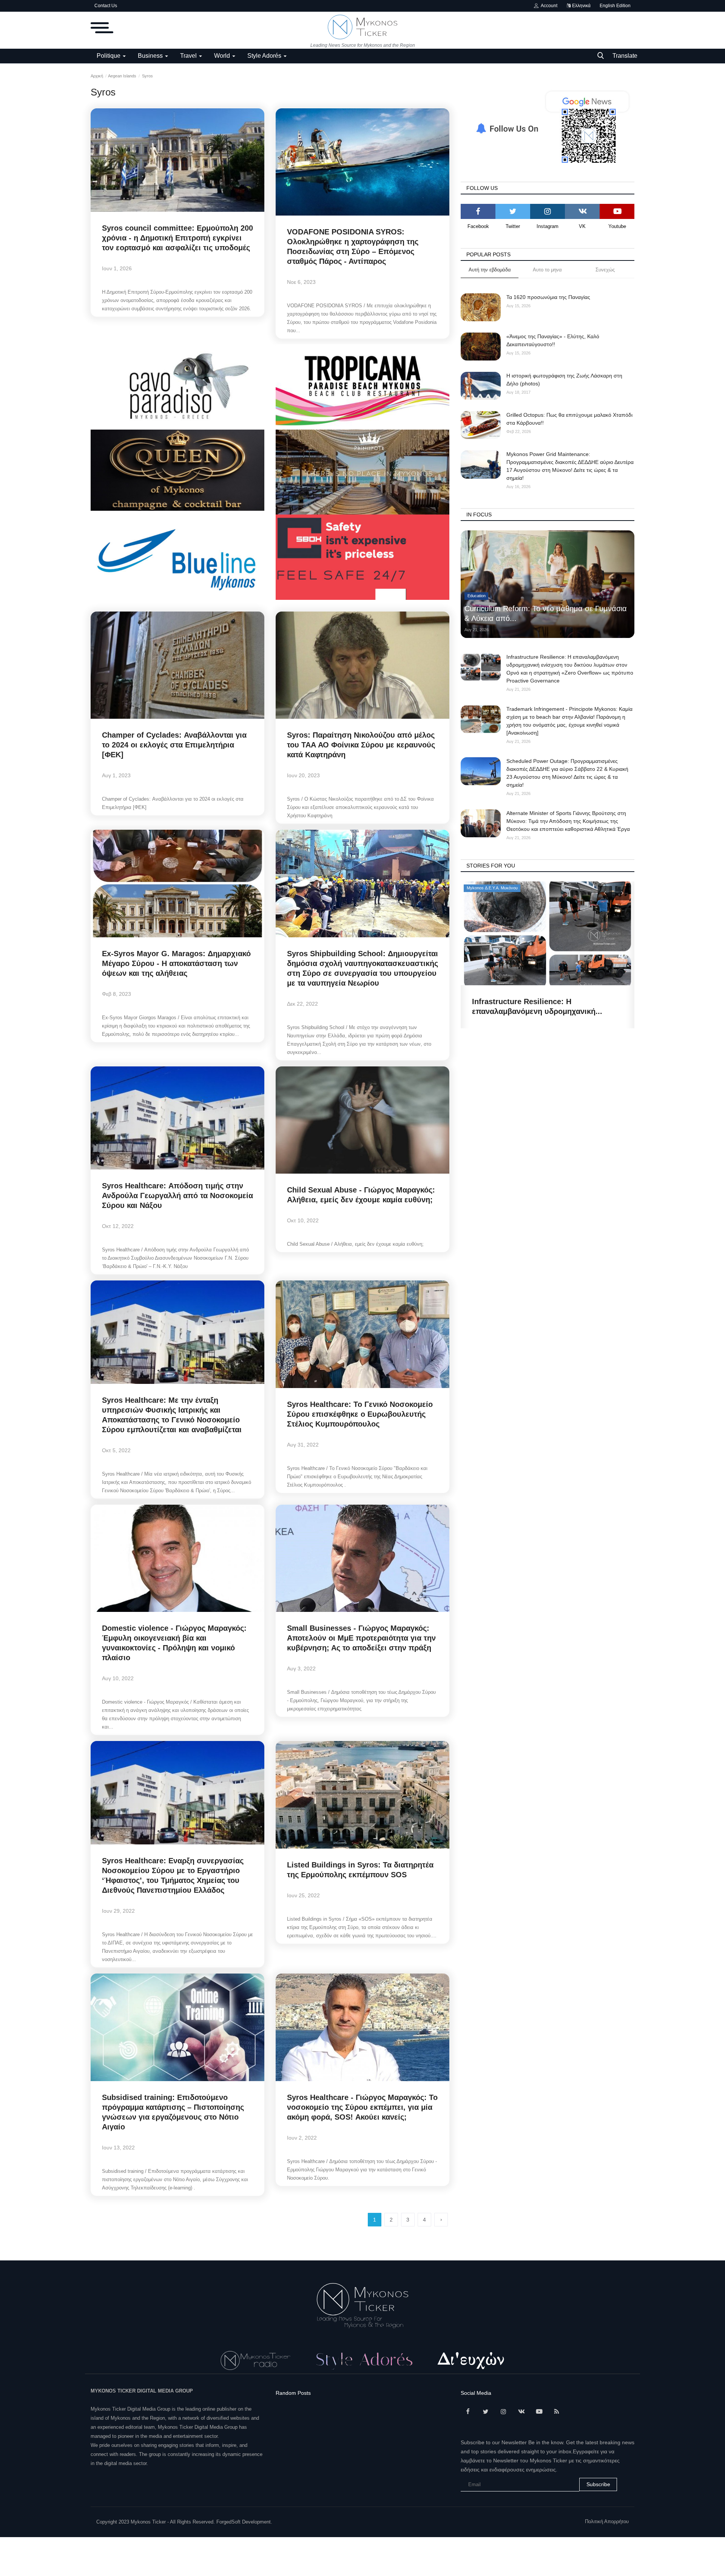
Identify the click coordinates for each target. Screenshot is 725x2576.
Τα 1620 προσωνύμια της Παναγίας (548, 297)
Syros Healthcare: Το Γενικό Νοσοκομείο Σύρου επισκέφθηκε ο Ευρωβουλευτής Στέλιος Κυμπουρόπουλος (360, 1414)
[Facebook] (478, 211)
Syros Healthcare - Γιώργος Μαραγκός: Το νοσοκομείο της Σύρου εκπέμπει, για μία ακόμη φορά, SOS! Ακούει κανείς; (362, 2107)
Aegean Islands (122, 76)
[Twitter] (513, 211)
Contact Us (106, 6)
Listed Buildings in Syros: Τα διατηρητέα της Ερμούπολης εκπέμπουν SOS (360, 1870)
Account (548, 6)
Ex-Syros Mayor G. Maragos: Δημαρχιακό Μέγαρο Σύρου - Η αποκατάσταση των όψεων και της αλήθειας (176, 963)
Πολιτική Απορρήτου (607, 2521)
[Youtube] (617, 211)
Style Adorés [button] (265, 56)
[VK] (582, 211)
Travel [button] (189, 56)
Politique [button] (109, 56)
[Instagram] (548, 211)
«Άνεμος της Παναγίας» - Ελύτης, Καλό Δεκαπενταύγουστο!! (553, 340)
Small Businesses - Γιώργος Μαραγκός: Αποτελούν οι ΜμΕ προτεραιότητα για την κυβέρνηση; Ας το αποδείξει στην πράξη (361, 1638)
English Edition (615, 6)
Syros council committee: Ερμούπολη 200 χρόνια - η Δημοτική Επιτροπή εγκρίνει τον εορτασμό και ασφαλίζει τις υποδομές (177, 238)
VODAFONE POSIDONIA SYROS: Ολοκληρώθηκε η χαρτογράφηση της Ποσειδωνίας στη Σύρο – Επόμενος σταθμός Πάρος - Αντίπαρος (353, 247)
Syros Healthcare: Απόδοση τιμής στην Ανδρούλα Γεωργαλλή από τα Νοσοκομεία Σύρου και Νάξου (177, 1196)
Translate (625, 56)
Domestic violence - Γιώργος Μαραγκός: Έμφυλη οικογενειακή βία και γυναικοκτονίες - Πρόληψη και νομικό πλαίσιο (174, 1643)
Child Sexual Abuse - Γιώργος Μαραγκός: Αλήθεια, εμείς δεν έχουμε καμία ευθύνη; (361, 1195)
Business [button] (151, 56)
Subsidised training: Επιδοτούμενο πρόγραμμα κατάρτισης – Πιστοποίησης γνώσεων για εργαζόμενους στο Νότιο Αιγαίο (173, 2112)
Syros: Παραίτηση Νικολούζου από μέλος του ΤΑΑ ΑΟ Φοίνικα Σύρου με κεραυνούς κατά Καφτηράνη (361, 745)
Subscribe (598, 2484)
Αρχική (97, 76)
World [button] (223, 56)
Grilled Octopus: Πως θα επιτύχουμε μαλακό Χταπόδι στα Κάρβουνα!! (569, 419)
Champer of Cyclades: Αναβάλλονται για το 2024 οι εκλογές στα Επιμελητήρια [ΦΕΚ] (174, 745)
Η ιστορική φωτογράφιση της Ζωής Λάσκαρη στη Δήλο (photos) (564, 380)
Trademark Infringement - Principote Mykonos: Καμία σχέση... (537, 1006)
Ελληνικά (581, 6)
